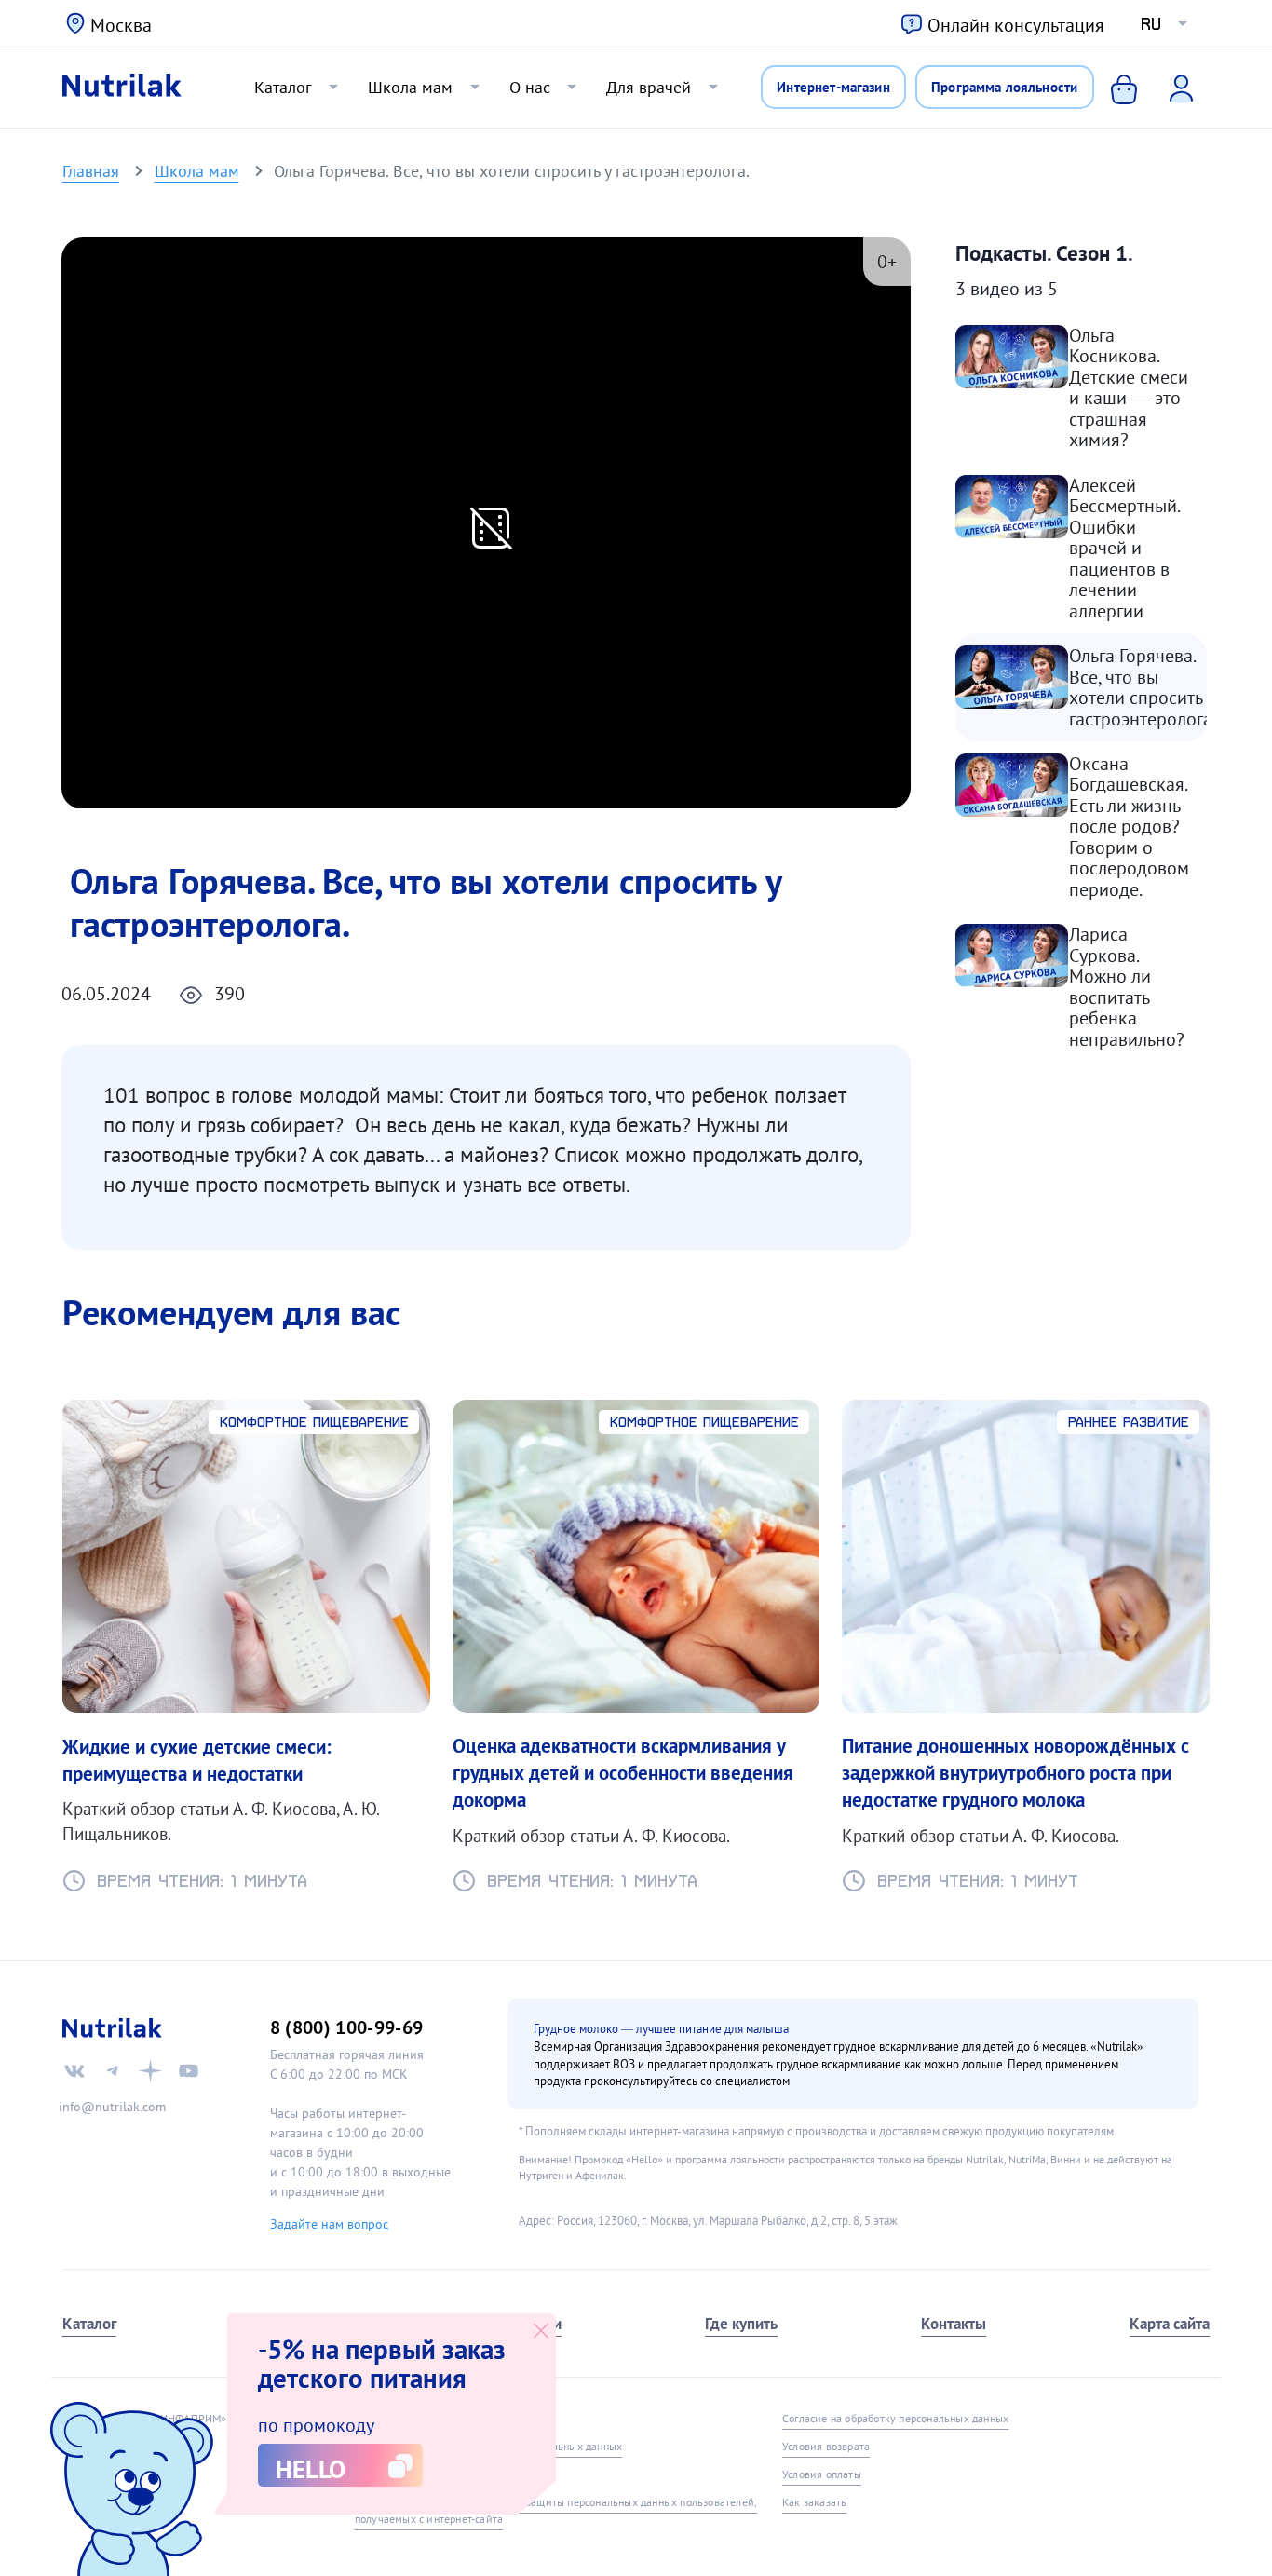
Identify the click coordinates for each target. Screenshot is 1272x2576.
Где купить (741, 2323)
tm (112, 2071)
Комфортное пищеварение (314, 1422)
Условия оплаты (822, 2474)
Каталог (283, 87)
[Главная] (122, 88)
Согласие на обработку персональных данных (895, 2418)
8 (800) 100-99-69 (347, 2027)
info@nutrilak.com (112, 2107)
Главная (91, 170)
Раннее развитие (1129, 1422)
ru (1151, 24)
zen (150, 2071)
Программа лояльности (1004, 87)
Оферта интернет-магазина (422, 2418)
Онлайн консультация (1016, 25)
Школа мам (410, 87)
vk (75, 2071)
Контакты (954, 2323)
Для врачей (649, 87)
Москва (121, 25)
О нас (530, 87)
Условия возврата (826, 2446)
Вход (1169, 88)
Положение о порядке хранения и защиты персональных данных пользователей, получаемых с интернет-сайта (556, 2510)
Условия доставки (399, 2474)
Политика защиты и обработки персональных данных (488, 2446)
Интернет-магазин (833, 87)
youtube (189, 2071)
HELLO (311, 2469)
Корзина (1109, 88)
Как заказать (814, 2502)
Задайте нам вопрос (329, 2224)
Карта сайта (1170, 2323)
